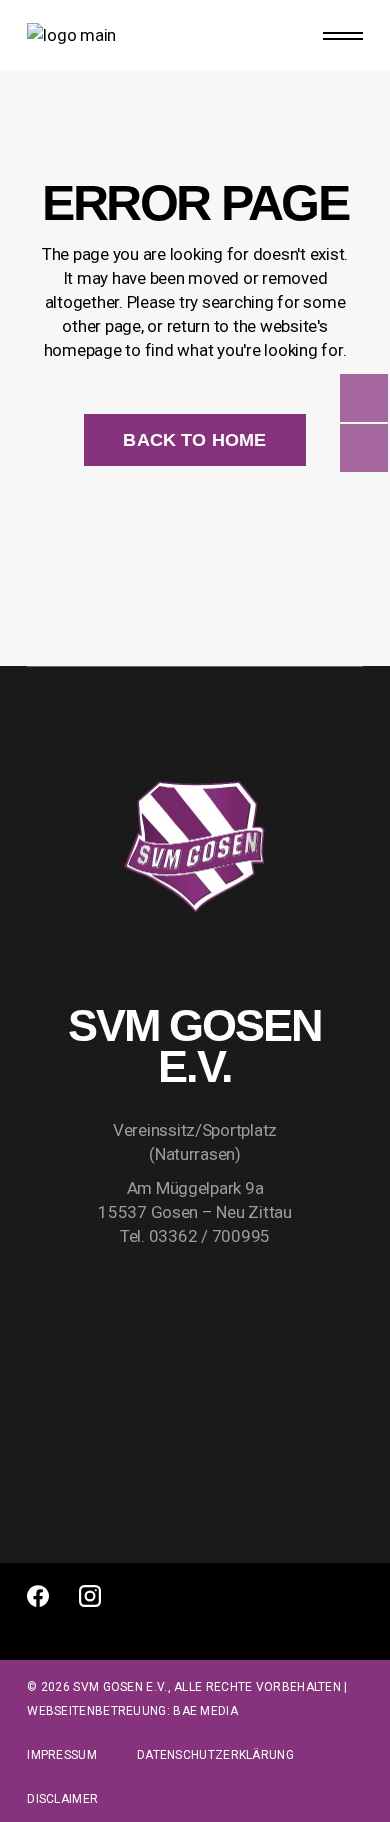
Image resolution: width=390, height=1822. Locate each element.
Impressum (62, 1755)
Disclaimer (62, 1799)
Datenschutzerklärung (215, 1755)
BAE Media (205, 1711)
